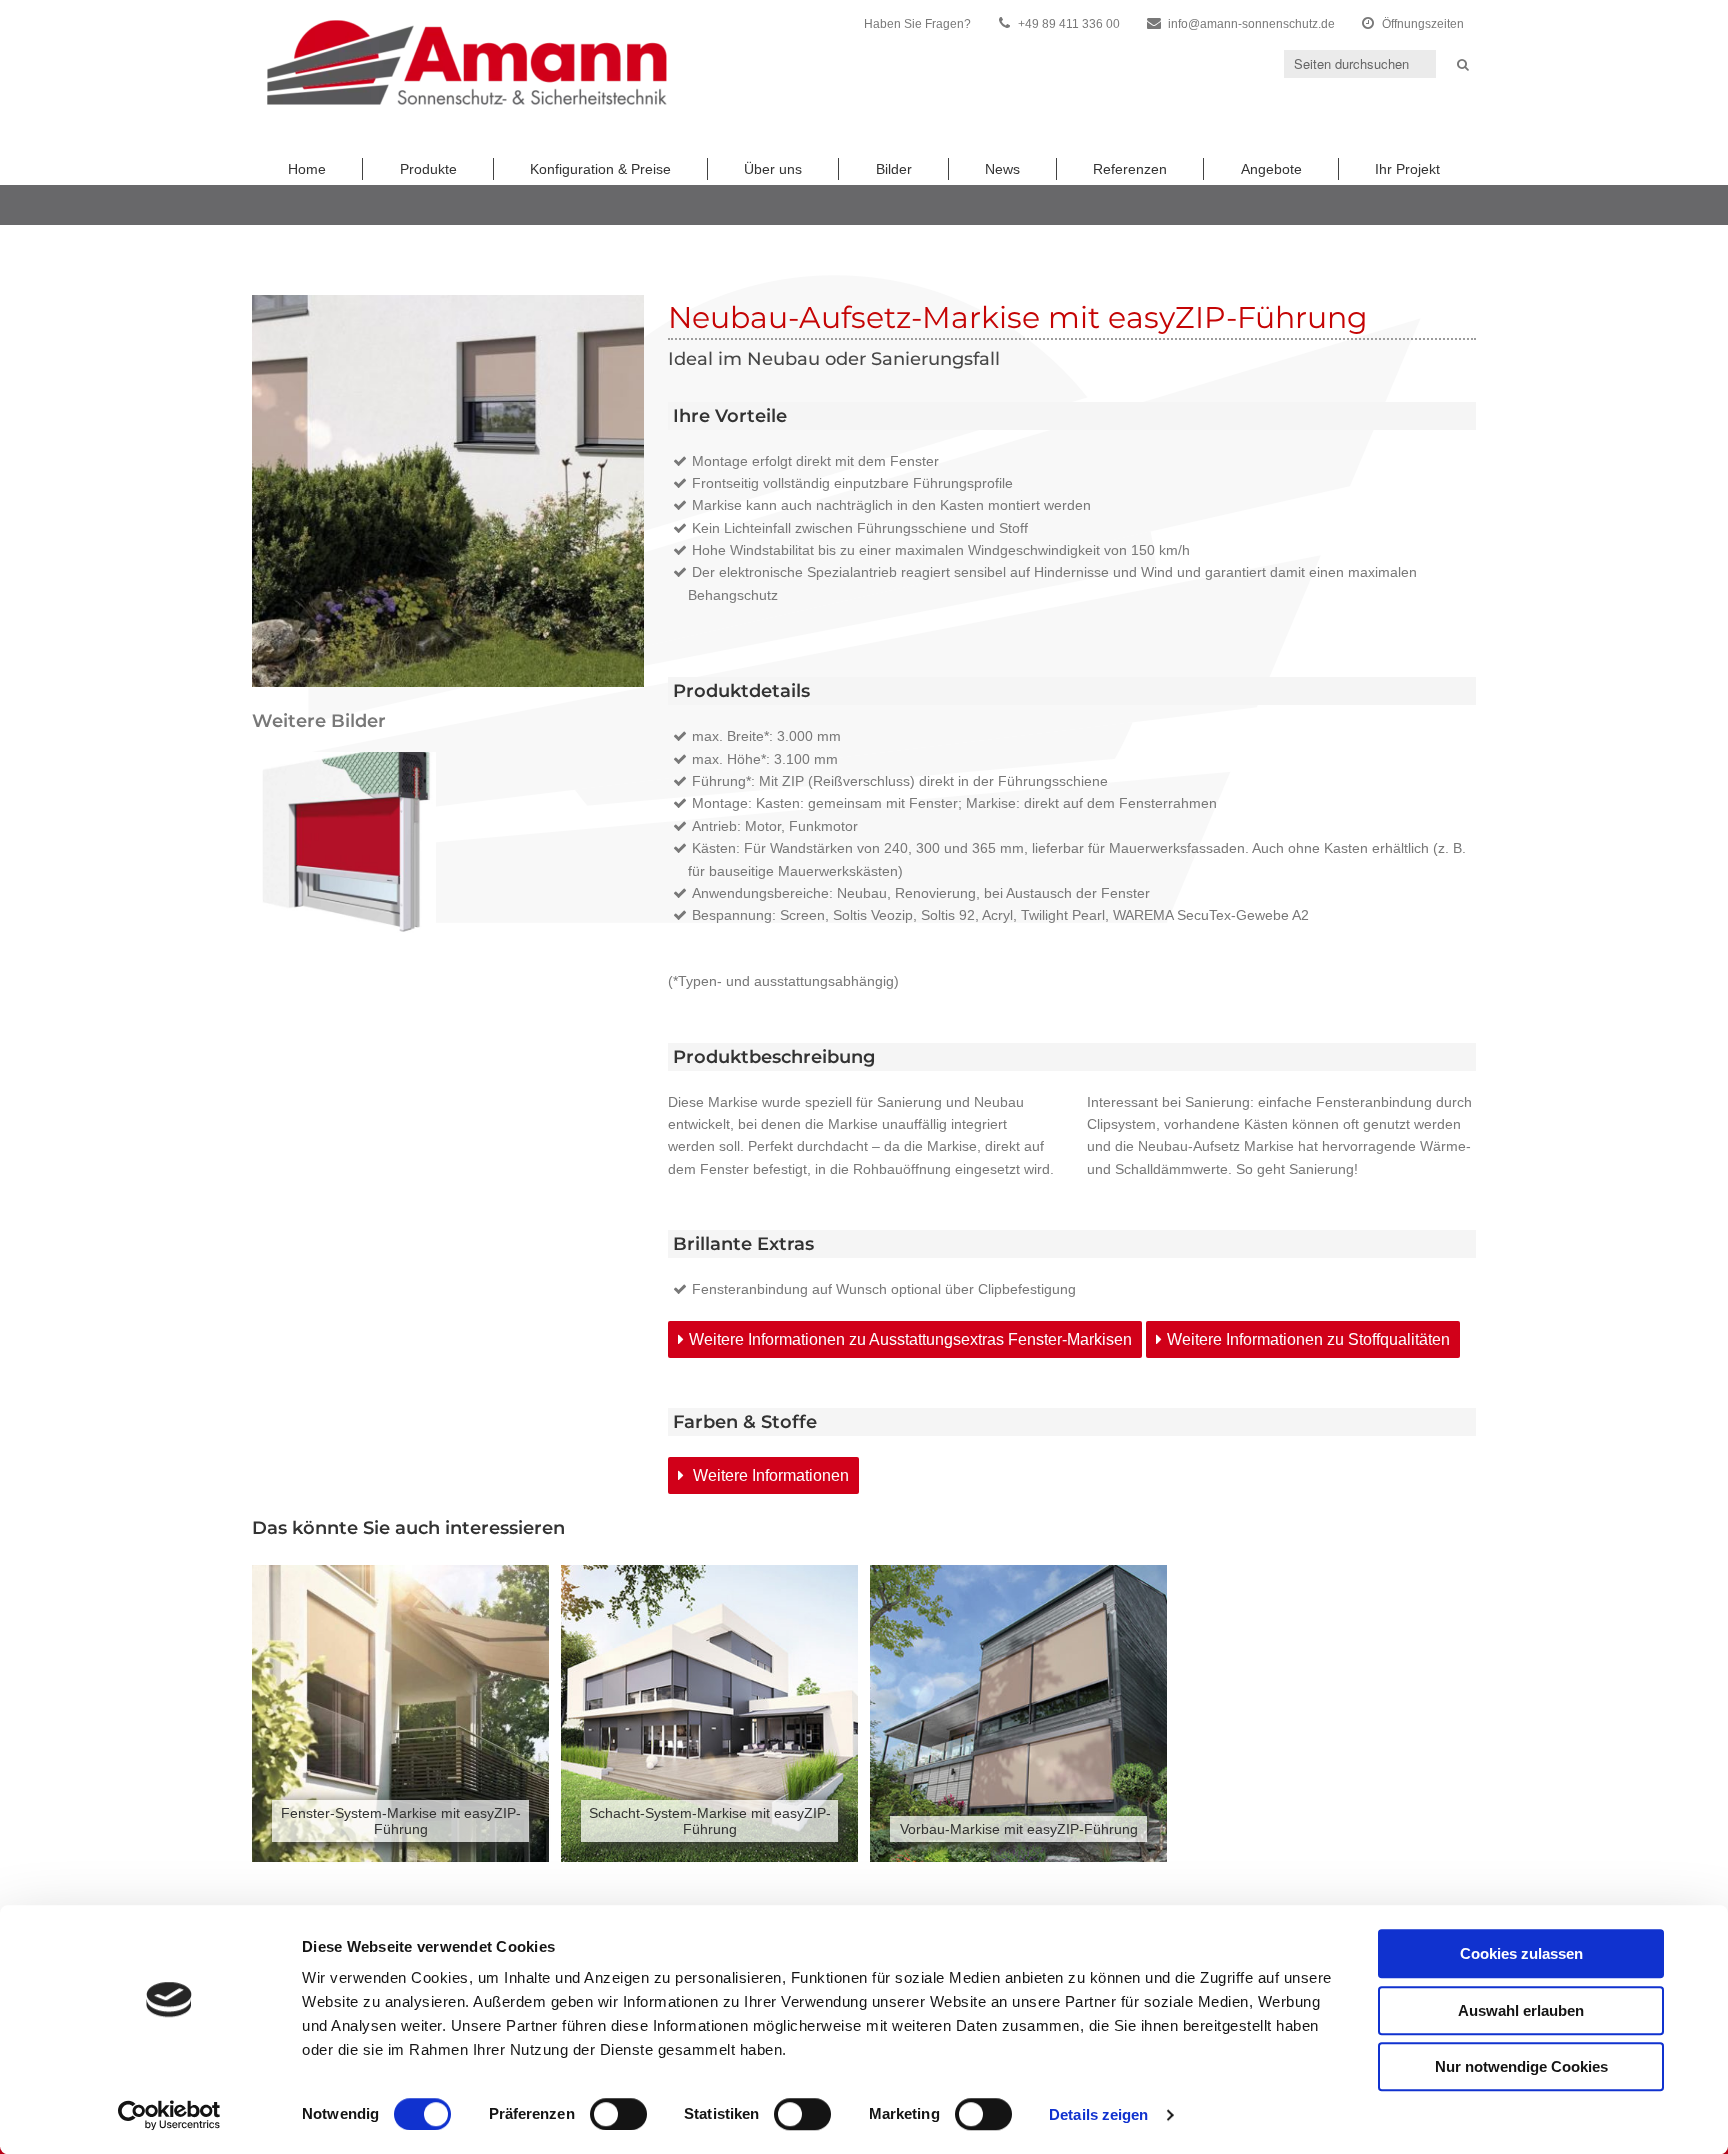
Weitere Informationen (769, 1475)
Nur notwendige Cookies (1521, 2066)
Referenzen (1130, 169)
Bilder (894, 169)
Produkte (428, 169)
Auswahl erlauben (1521, 2010)
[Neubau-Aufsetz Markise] (344, 844)
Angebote (1271, 169)
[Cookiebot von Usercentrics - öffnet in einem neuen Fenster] (169, 2115)
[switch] (618, 2114)
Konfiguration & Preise (600, 169)
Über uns (773, 169)
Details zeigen (1098, 2114)
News (1002, 169)
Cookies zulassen (1521, 1953)
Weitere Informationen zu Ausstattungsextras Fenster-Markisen (910, 1339)
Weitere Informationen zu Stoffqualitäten (1308, 1339)
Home (307, 169)
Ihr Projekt (1407, 169)
